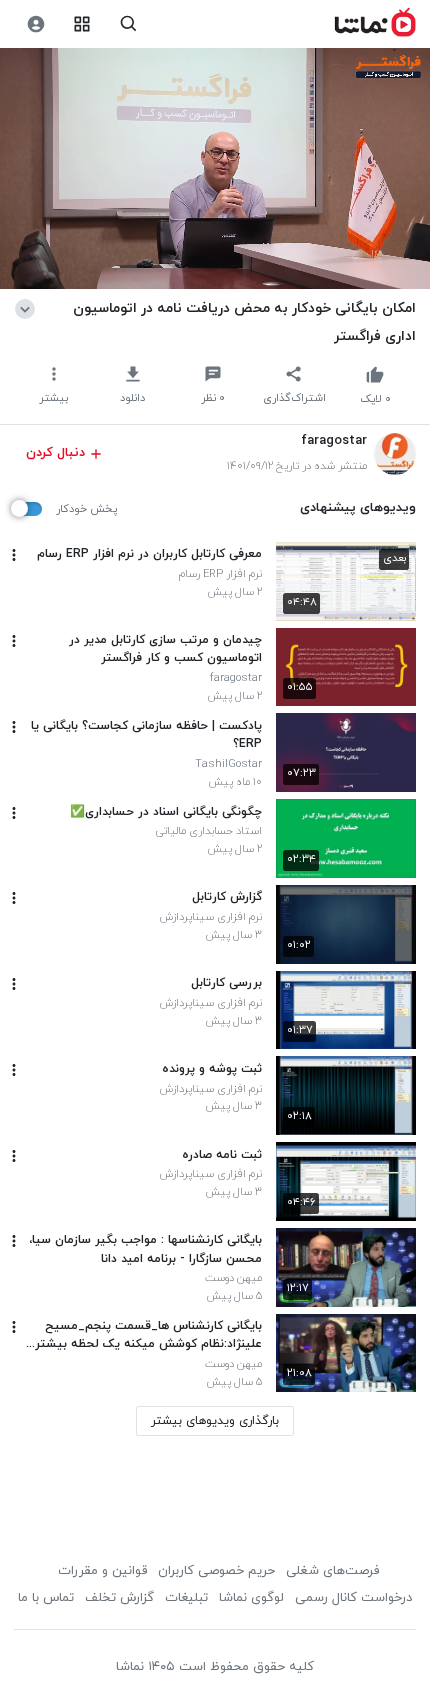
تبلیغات (186, 1598)
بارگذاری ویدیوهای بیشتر (215, 1421)
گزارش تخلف (119, 1598)
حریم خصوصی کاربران (216, 1571)
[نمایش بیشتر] (28, 308)
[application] (215, 169)
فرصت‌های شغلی (332, 1571)
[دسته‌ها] (82, 24)
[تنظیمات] (35, 24)
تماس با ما (46, 1598)
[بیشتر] (14, 555)
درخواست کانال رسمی (353, 1598)
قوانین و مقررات (102, 1571)
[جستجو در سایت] (128, 24)
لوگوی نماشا (251, 1598)
